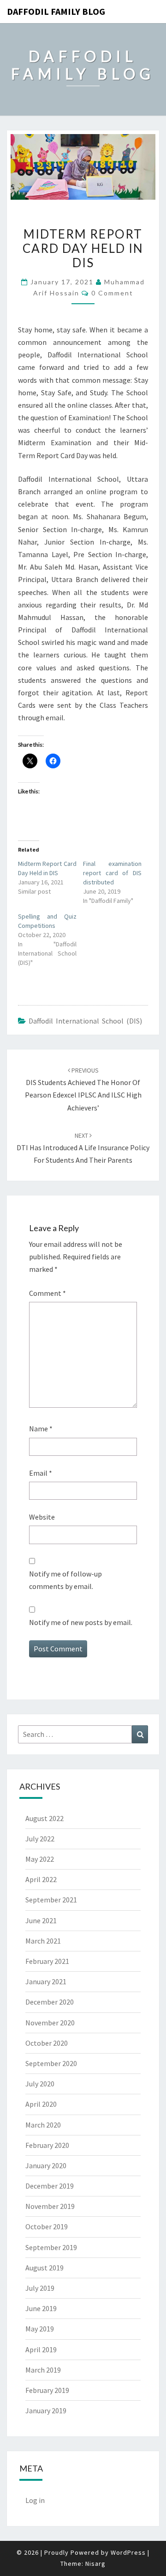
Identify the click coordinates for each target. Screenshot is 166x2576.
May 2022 (40, 1859)
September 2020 (51, 2063)
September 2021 (51, 1900)
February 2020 (47, 2145)
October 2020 (47, 2043)
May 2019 (40, 2329)
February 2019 (47, 2390)
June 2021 (41, 1920)
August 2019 (44, 2268)
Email (41, 1473)
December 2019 (50, 2186)
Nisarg (95, 2564)
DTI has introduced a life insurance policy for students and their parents (83, 1148)
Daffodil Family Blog (56, 11)
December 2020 (50, 2002)
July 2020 (40, 2084)
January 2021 (46, 1981)
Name (41, 1429)
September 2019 (51, 2247)
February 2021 (47, 1961)
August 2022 (44, 1818)
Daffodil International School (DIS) (85, 1021)
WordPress (128, 2552)
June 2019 (41, 2308)
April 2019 (41, 2349)
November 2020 (50, 2023)
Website (42, 1517)
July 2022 (40, 1839)
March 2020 (43, 2125)
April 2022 (41, 1879)
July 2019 (40, 2288)
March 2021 (43, 1941)
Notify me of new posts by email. (81, 1622)
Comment (47, 1293)
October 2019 (47, 2226)
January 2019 (46, 2410)
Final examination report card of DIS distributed (112, 873)
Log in (35, 2500)
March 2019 (43, 2370)
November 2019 (50, 2206)
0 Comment (112, 293)
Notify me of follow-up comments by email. (65, 1580)
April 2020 (41, 2104)
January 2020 (46, 2165)
